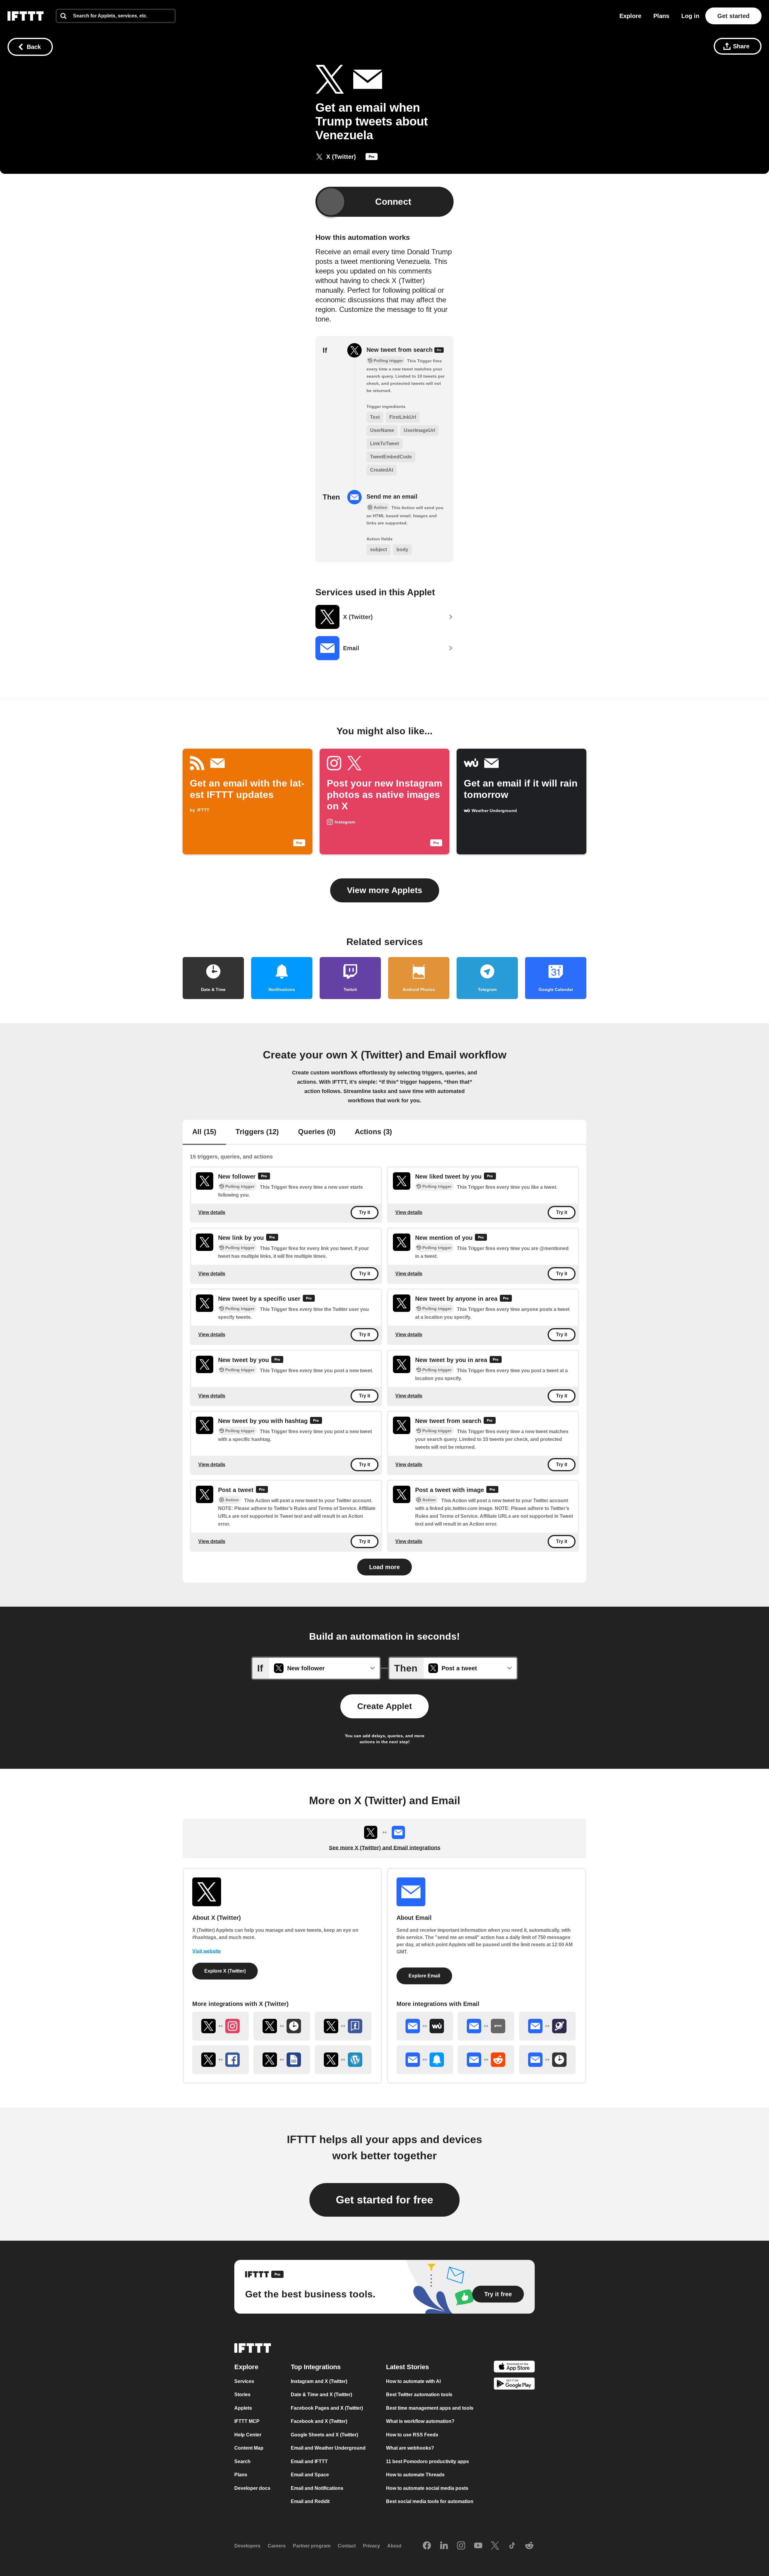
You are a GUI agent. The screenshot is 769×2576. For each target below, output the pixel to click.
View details (212, 1212)
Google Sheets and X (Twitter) (324, 2435)
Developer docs (252, 2488)
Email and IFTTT (309, 2461)
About (394, 2546)
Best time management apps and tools (430, 2408)
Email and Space (310, 2475)
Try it (365, 1213)
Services (244, 2381)
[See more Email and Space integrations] (547, 2026)
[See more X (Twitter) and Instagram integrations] (220, 2026)
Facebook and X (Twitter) (319, 2421)
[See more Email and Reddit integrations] (486, 2060)
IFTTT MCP (247, 2421)
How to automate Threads (415, 2475)
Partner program (312, 2546)
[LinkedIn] (444, 2546)
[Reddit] (529, 2546)
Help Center (248, 2435)
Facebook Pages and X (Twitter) (327, 2408)
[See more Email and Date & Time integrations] (547, 2060)
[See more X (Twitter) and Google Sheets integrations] (282, 2060)
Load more (384, 1567)
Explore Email (424, 1976)
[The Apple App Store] (514, 2368)
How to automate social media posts (427, 2488)
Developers (247, 2546)
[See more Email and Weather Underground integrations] (425, 2026)
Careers (277, 2546)
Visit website (207, 1951)
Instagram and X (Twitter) (319, 2381)
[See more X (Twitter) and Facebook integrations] (220, 2060)
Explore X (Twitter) (225, 1971)
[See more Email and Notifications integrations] (425, 2060)
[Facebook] (427, 2546)
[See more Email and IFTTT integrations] (486, 2026)
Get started (733, 16)
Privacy (371, 2546)
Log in (690, 16)
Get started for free (384, 2200)
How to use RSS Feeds (412, 2435)
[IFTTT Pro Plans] (372, 158)
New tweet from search (400, 350)
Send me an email (392, 497)
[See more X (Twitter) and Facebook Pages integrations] (343, 2026)
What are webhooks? (410, 2448)
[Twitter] (495, 2546)
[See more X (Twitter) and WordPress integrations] (343, 2060)
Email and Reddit (310, 2501)
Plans (661, 16)
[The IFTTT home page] (26, 16)
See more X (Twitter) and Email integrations (385, 1848)
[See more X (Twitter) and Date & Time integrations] (282, 2026)
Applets (243, 2408)
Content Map (249, 2448)
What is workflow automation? (420, 2421)
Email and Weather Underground (328, 2448)
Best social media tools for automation (430, 2501)
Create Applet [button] (384, 1706)
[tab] (204, 1132)
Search (242, 2461)
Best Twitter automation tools (419, 2395)
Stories (242, 2395)
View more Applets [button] (385, 890)
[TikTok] (512, 2546)
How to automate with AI (413, 2381)
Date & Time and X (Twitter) (321, 2395)
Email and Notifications (317, 2488)
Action (232, 1500)
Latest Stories (407, 2367)
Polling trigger (240, 1187)
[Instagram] (461, 2546)
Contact (347, 2546)
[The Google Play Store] (514, 2385)
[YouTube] (478, 2546)
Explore (630, 16)
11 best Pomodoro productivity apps (427, 2461)
